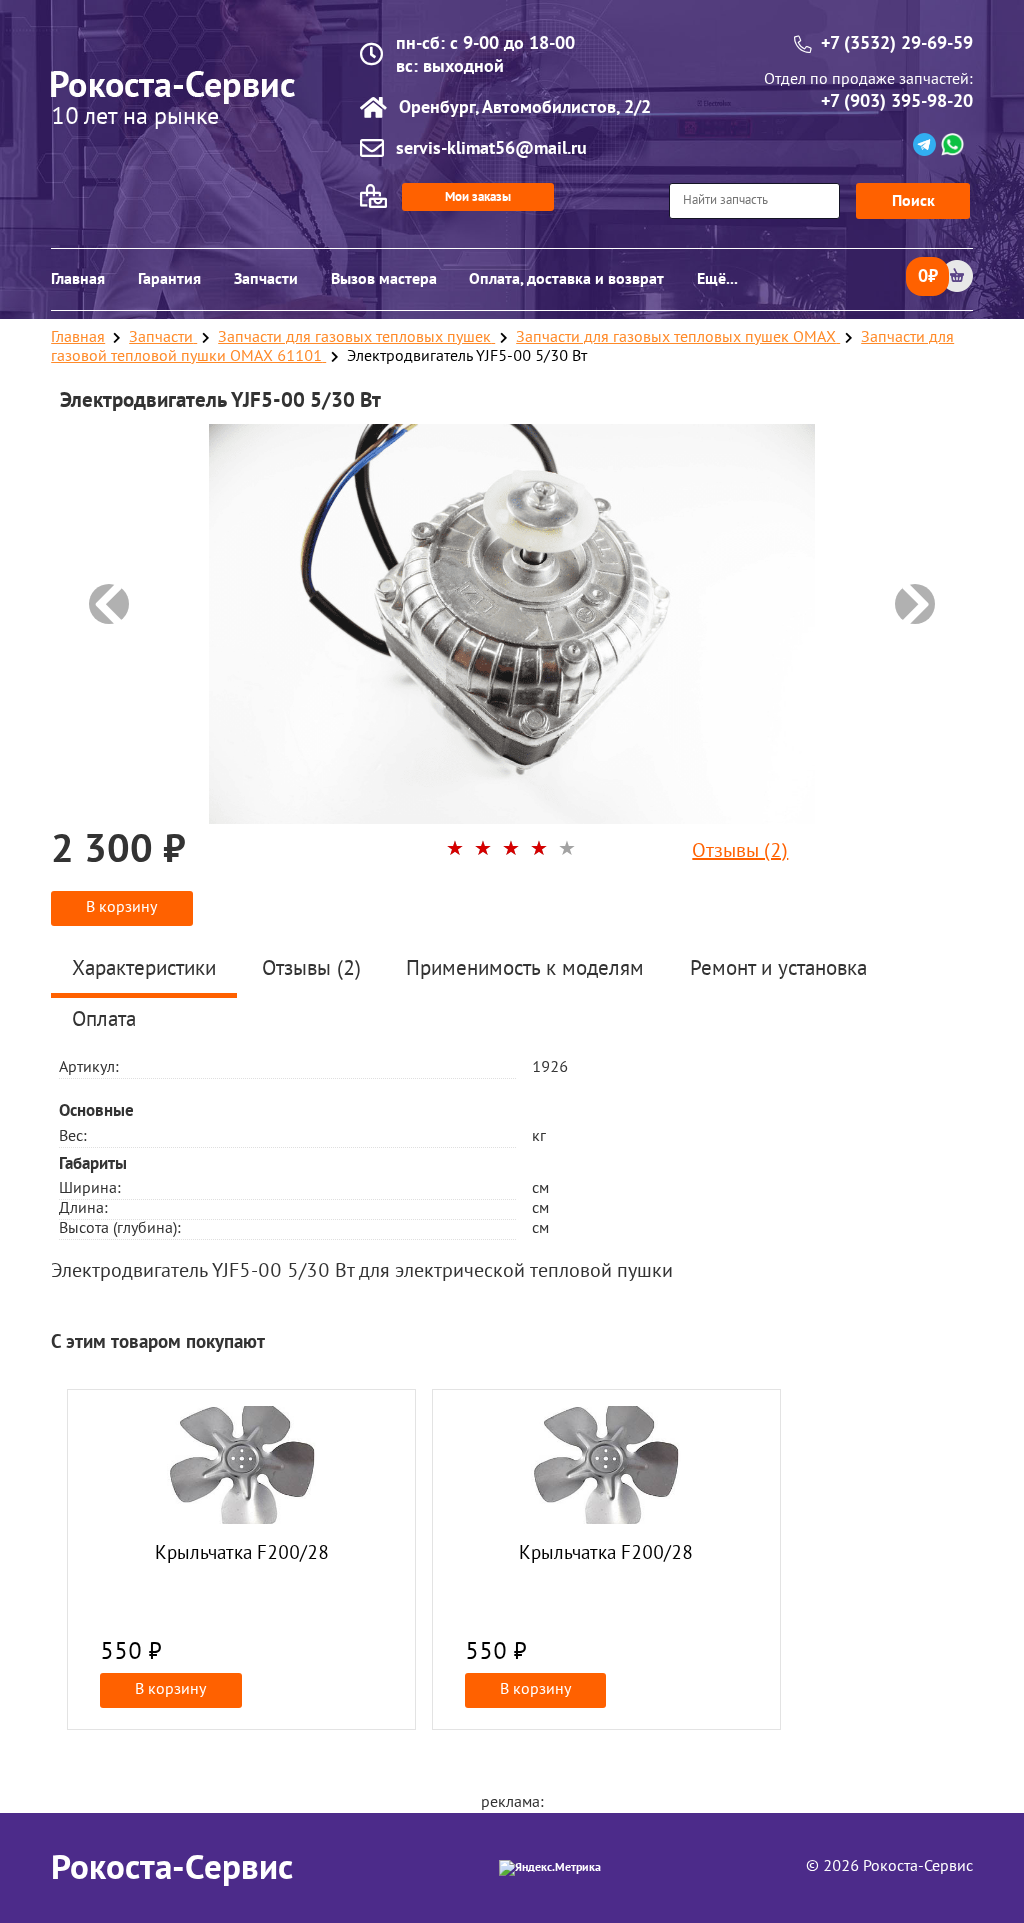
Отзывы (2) (740, 852)
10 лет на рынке (135, 118)
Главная (78, 279)
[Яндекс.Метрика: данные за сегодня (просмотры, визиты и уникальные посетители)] (550, 1868)
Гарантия (169, 279)
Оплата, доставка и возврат (566, 279)
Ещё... (717, 279)
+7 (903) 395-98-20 (897, 101)
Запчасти (266, 279)
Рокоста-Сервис (172, 1868)
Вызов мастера (384, 279)
